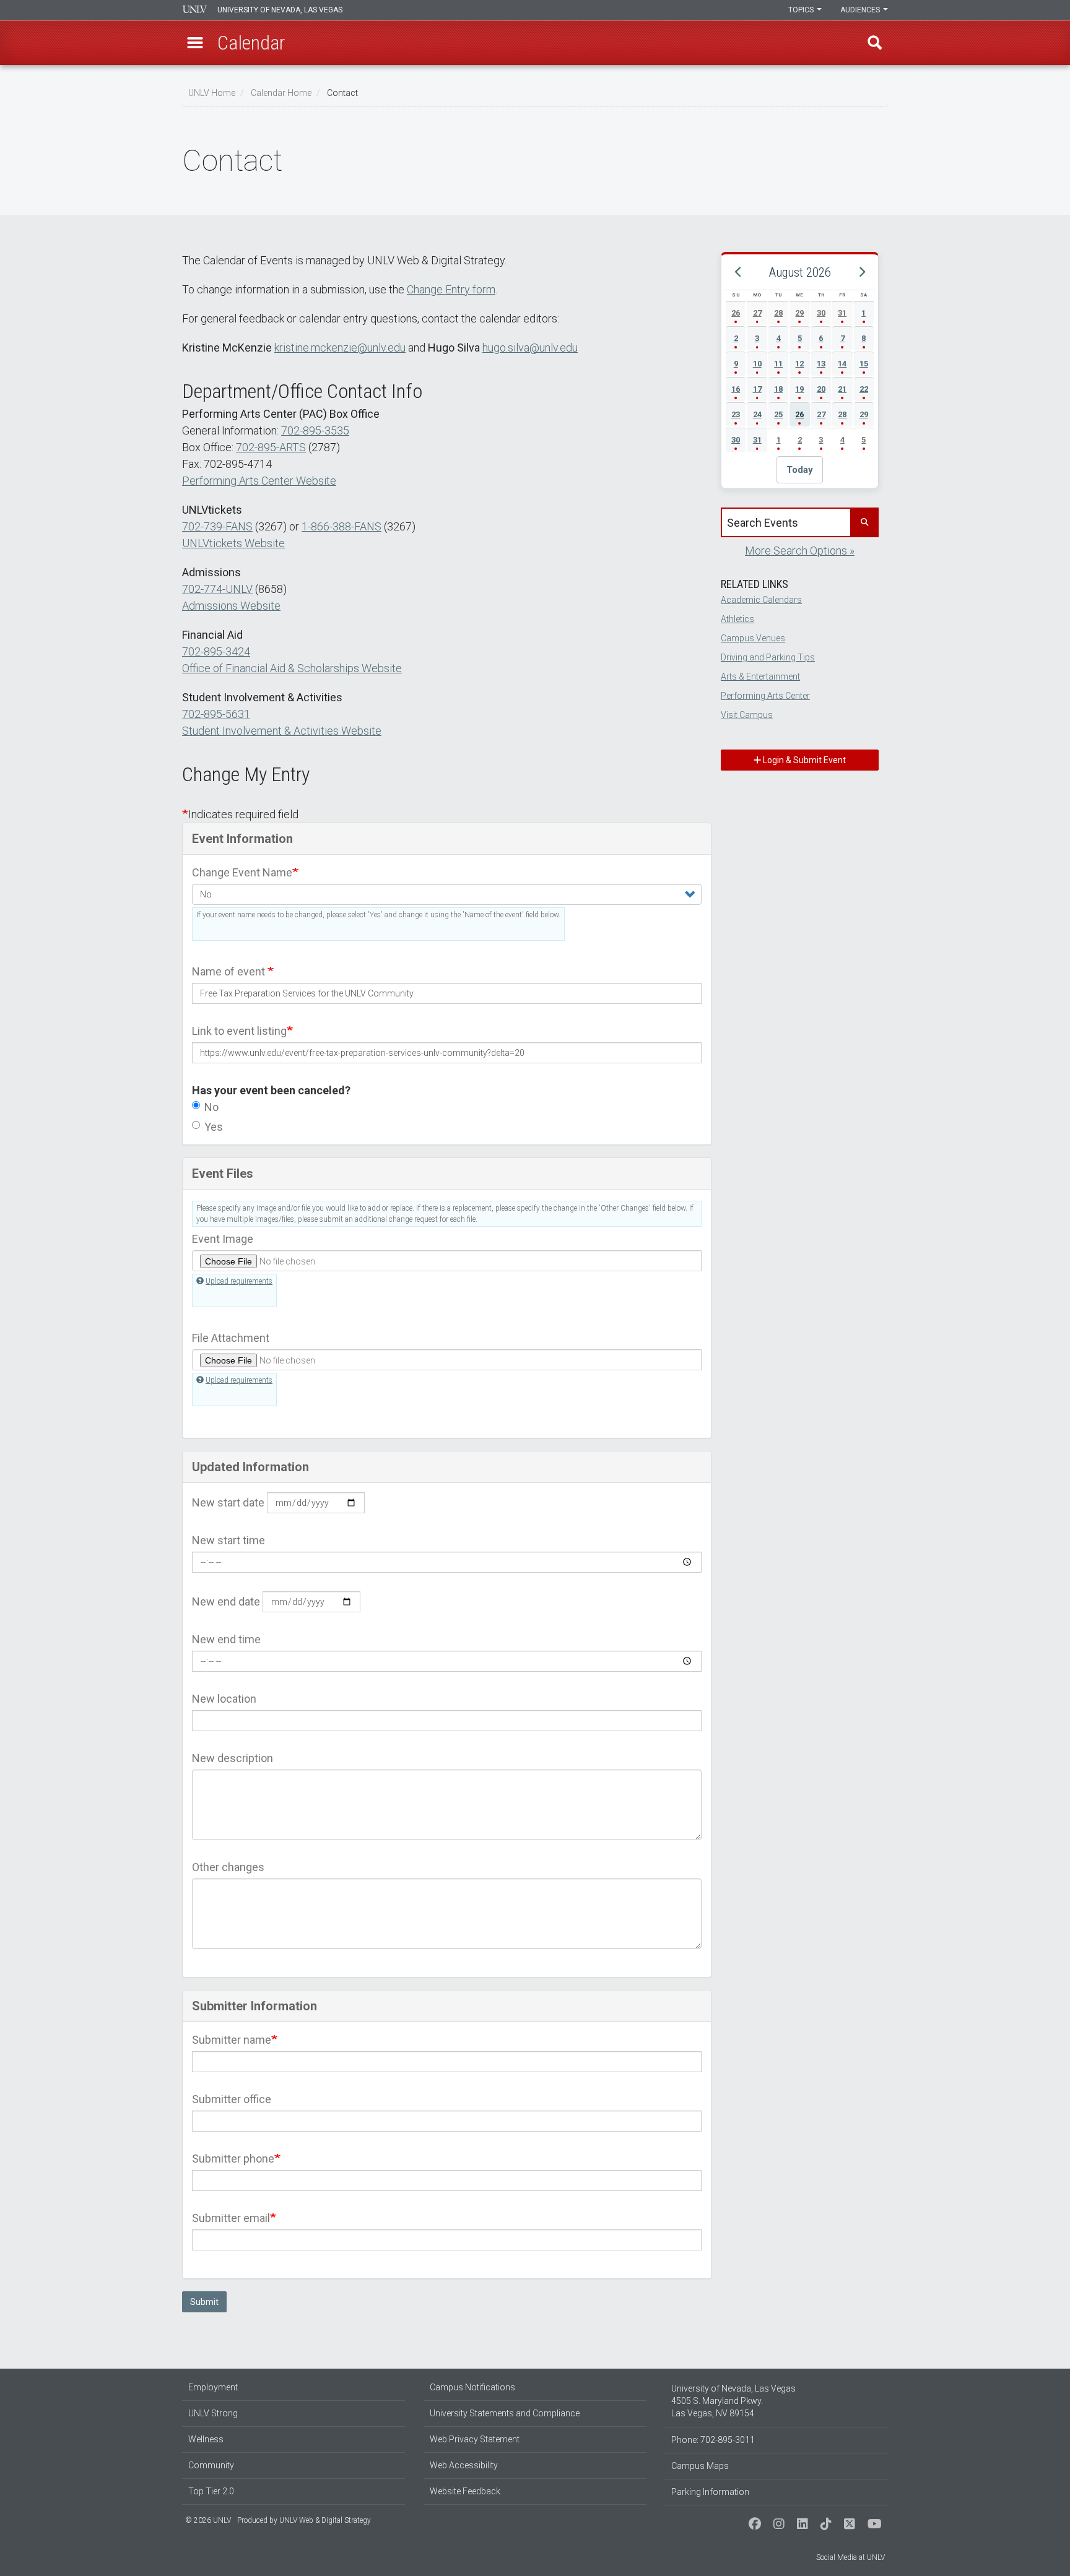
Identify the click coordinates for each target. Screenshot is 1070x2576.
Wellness (206, 2439)
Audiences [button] (861, 10)
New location (224, 1699)
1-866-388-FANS (341, 526)
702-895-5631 (216, 714)
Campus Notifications (472, 2387)
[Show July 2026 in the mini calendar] (738, 272)
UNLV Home (212, 93)
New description (233, 1758)
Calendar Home (281, 93)
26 (736, 313)
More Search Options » (800, 551)
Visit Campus (747, 715)
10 (757, 364)
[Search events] (864, 522)
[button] (195, 43)
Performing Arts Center (765, 696)
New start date (228, 1502)
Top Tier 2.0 (211, 2491)
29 (799, 313)
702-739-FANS (217, 526)
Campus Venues (753, 638)
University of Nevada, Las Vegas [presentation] (280, 10)
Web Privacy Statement (475, 2439)
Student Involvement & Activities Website (282, 731)
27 (757, 313)
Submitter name (232, 2040)
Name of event (230, 971)
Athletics (737, 619)
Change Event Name (242, 872)
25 (778, 414)
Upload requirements (239, 1281)
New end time (226, 1639)
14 (842, 364)
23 (736, 414)
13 (821, 364)
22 (864, 389)
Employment (213, 2387)
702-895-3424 (216, 651)
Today (800, 470)
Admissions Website (231, 606)
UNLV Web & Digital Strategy (325, 2520)
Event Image (223, 1239)
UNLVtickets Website (233, 543)
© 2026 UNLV (208, 2520)
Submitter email (231, 2218)
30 (821, 313)
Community (211, 2465)
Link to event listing (239, 1031)
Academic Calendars (761, 600)
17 (757, 389)
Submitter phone (233, 2159)
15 (864, 364)
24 (757, 414)
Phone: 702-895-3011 (713, 2440)
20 (821, 389)
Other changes (228, 1867)
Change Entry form (451, 289)
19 (799, 389)
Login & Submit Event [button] (803, 760)
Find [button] (875, 43)
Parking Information (710, 2492)
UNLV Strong (213, 2413)
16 (736, 389)
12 (799, 364)
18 (778, 389)
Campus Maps (700, 2466)
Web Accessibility (464, 2465)
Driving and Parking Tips (768, 657)
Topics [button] (802, 10)
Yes (214, 1127)
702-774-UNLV (217, 589)
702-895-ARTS (271, 447)
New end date (226, 1601)
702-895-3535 (315, 430)
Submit (204, 2302)
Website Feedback (465, 2491)
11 (778, 364)
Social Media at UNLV (850, 2557)
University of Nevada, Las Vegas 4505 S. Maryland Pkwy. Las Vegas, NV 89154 (733, 2401)
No (211, 1107)
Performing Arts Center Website (259, 481)
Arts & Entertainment (760, 676)
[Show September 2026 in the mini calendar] (861, 272)
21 (842, 389)
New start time (228, 1540)
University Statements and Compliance (505, 2413)
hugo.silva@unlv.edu (530, 348)
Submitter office (232, 2099)
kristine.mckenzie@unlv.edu (340, 348)
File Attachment (231, 1338)
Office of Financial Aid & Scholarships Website (292, 668)
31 (842, 313)
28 (778, 313)
